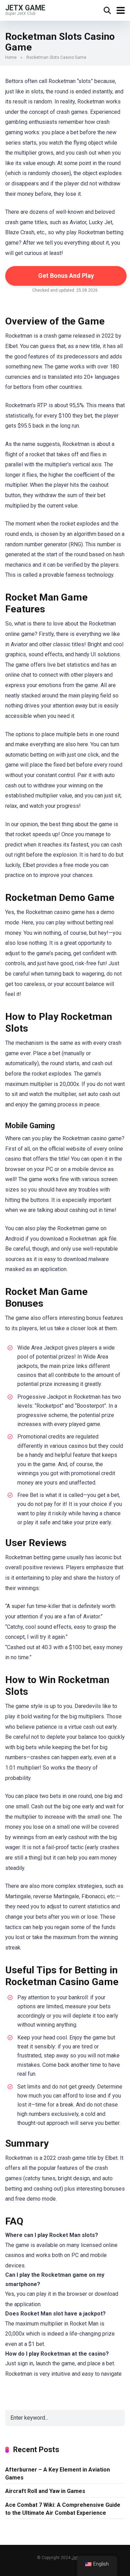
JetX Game (25, 7)
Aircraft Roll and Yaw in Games (45, 2491)
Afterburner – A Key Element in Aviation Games (58, 2474)
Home (11, 57)
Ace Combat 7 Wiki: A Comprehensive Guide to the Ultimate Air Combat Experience (63, 2509)
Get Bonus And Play (66, 276)
